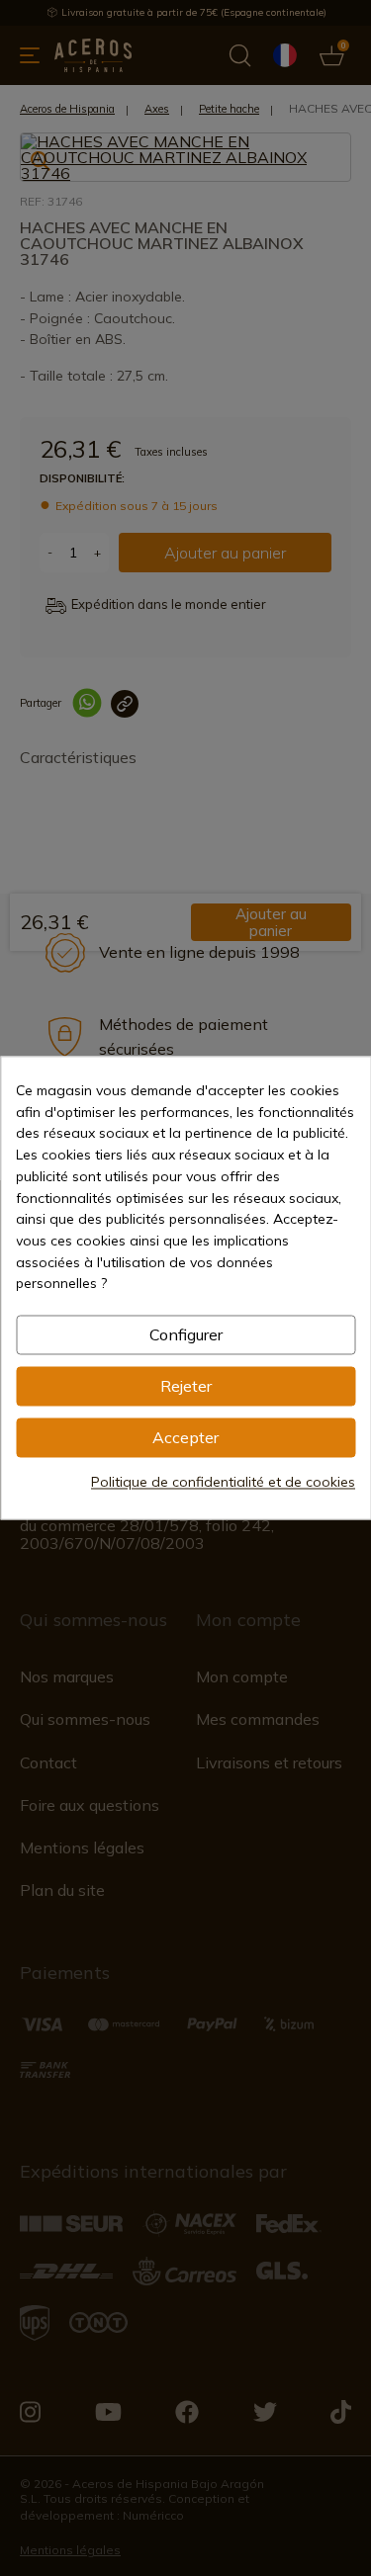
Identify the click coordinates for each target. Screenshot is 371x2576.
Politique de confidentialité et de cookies (223, 1483)
